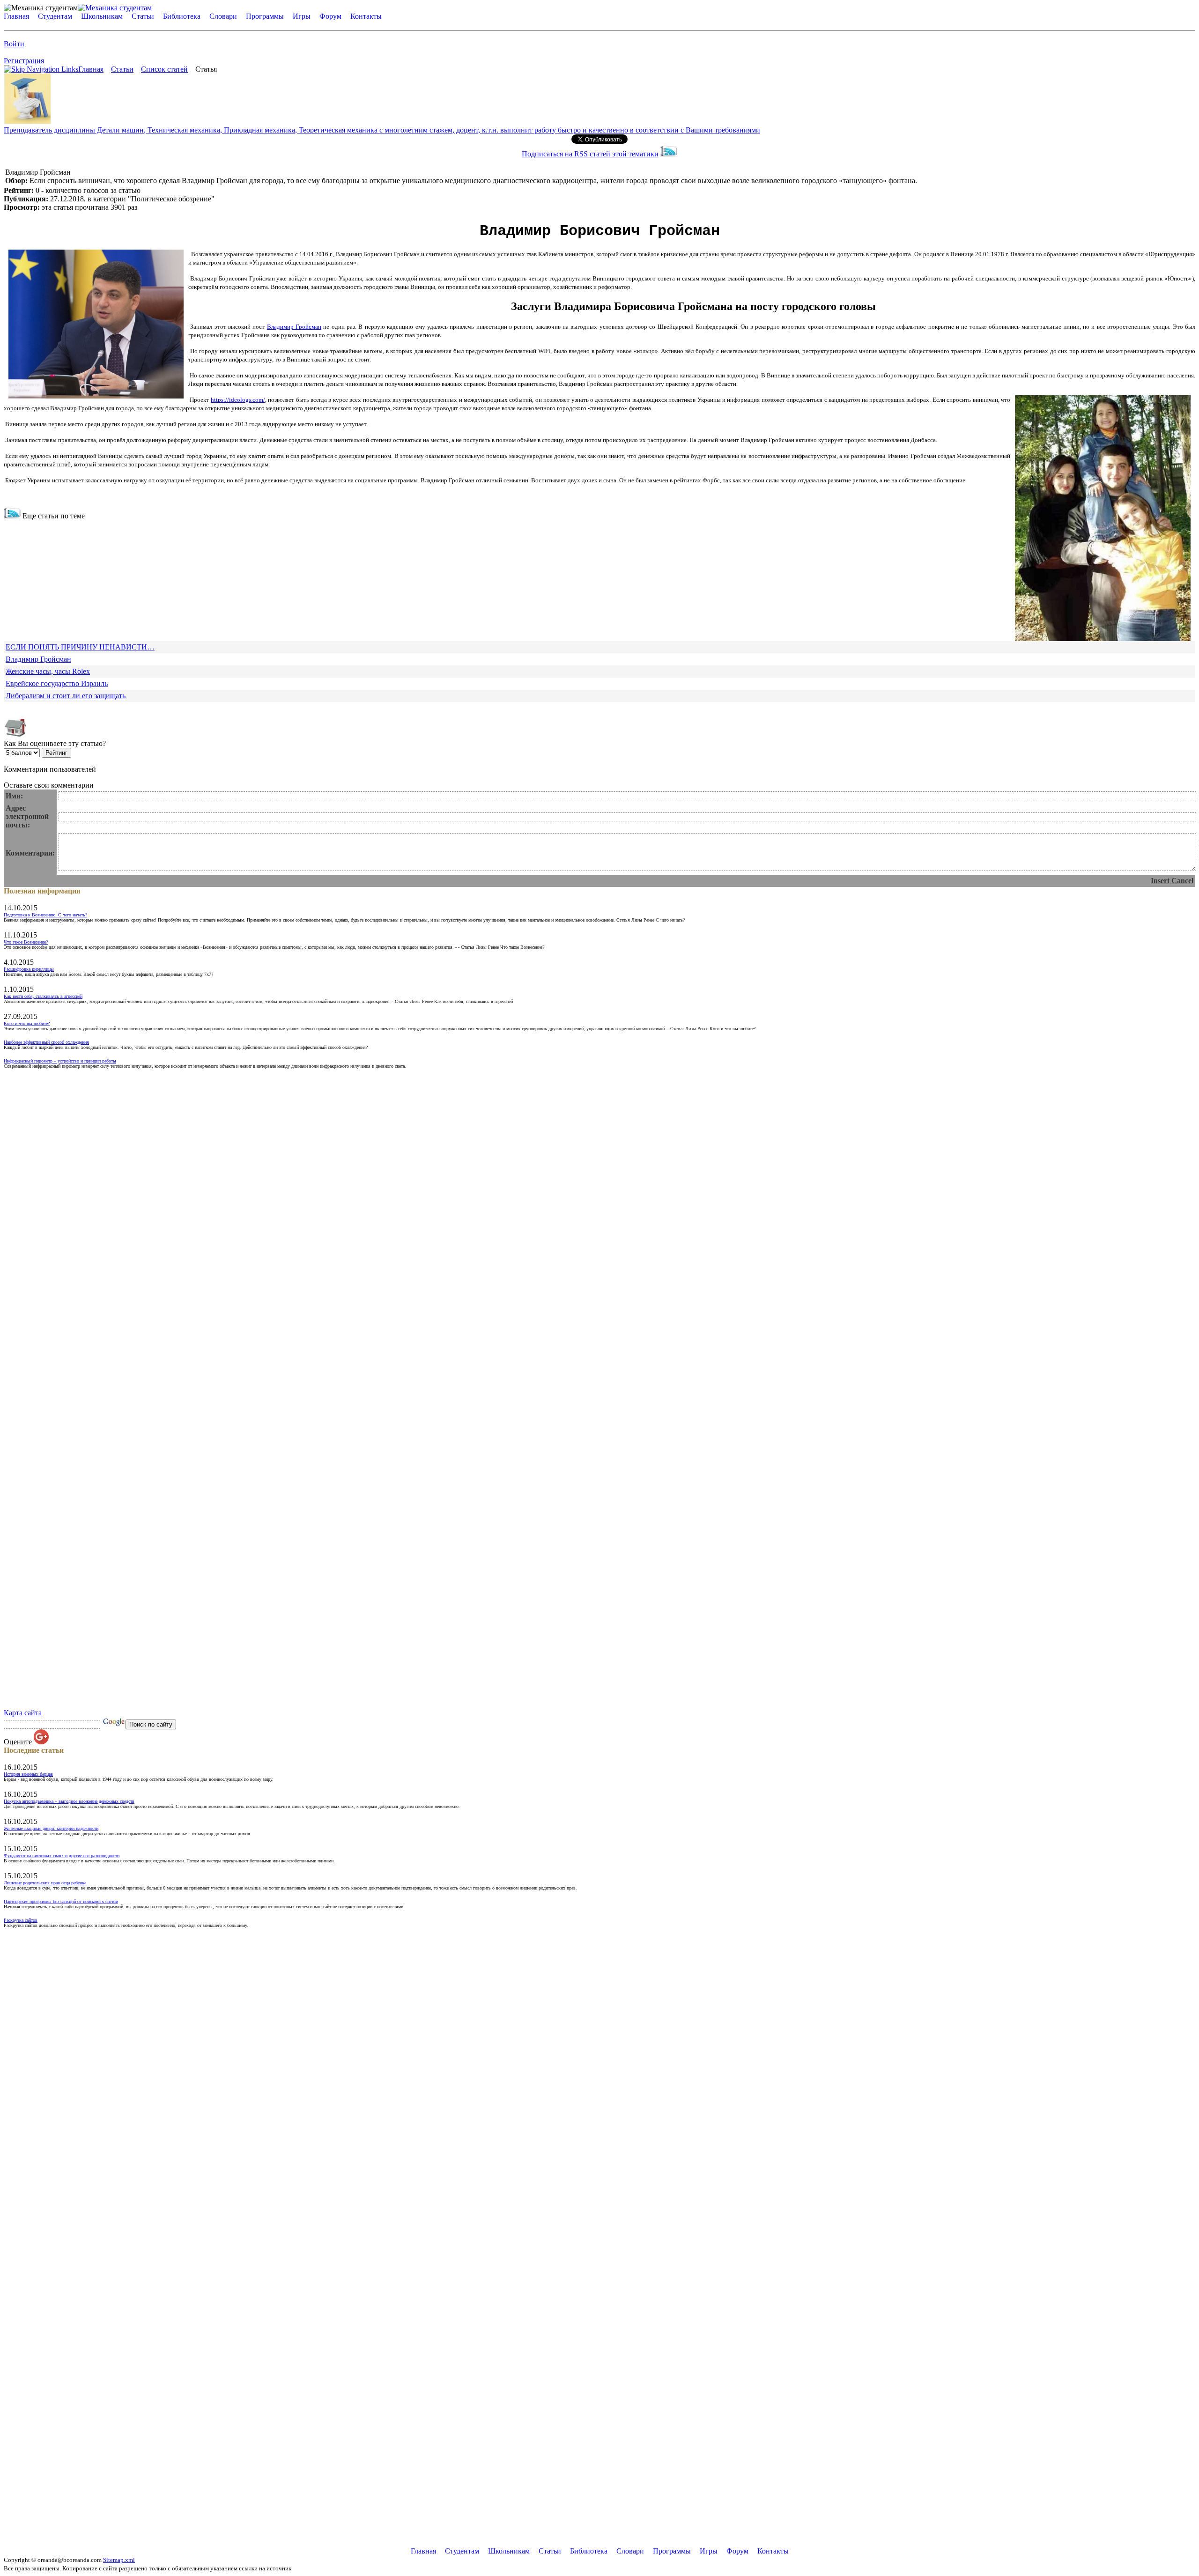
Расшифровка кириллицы (29, 969)
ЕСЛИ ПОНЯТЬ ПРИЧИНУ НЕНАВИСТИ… (80, 647)
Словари (223, 16)
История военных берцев (28, 1774)
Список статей (164, 69)
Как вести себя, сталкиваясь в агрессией (43, 996)
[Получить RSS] (12, 516)
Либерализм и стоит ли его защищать (66, 696)
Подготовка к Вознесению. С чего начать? (45, 915)
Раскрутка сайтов (21, 1920)
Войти (14, 44)
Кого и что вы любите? (27, 1023)
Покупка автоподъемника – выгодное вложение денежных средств (69, 1801)
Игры (302, 16)
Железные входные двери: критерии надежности (51, 1828)
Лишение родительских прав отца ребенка (45, 1883)
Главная (16, 16)
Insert (1160, 881)
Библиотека (182, 16)
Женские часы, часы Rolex (48, 671)
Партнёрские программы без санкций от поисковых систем (61, 1901)
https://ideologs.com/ (238, 400)
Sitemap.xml (119, 2560)
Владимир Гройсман (294, 327)
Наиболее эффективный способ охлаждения (46, 1042)
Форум (330, 16)
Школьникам (102, 16)
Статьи (143, 16)
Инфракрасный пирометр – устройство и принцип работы (60, 1061)
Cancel (1182, 881)
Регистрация (24, 61)
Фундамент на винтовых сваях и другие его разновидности (62, 1856)
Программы (265, 16)
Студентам (55, 16)
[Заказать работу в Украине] (27, 122)
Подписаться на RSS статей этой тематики (590, 154)
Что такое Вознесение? (26, 942)
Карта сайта (23, 1713)
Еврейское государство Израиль (57, 683)
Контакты (366, 16)
